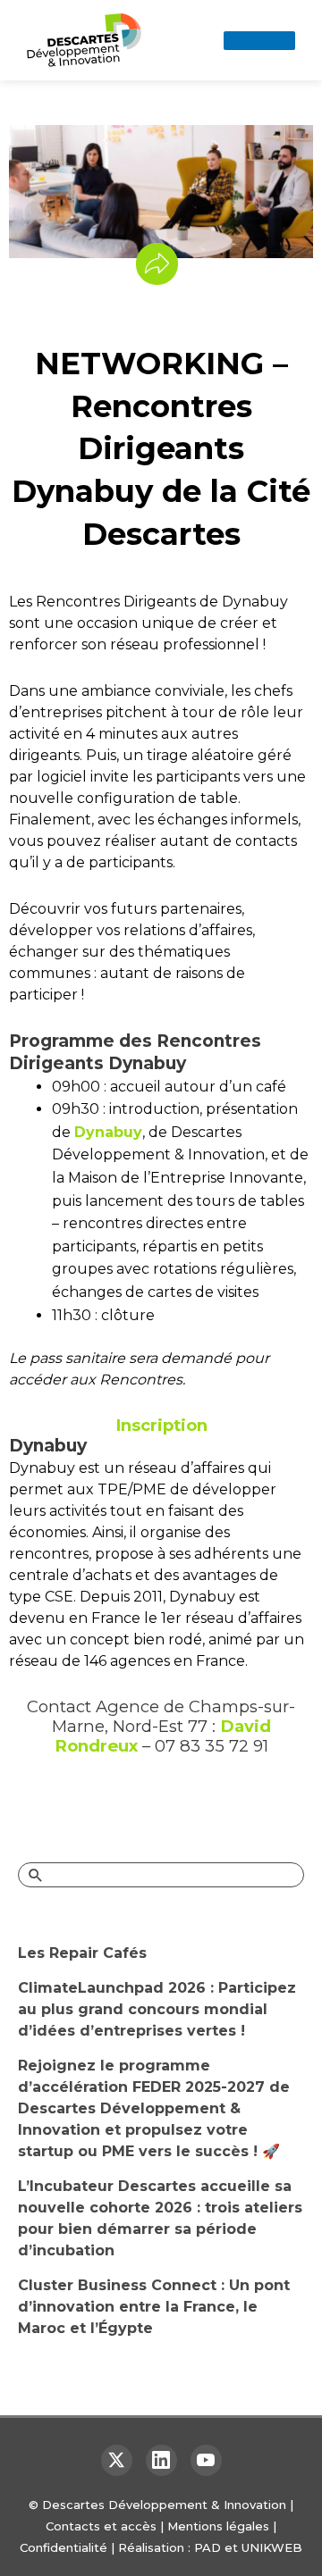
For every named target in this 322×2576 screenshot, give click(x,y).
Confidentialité (64, 2547)
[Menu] (259, 41)
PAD (208, 2547)
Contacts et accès (101, 2526)
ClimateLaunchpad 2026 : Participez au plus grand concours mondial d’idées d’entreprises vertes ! (157, 2009)
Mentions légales (218, 2526)
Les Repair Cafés (82, 1953)
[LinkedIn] (161, 2460)
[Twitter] (117, 2460)
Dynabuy (108, 1132)
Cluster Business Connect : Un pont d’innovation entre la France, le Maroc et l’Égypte (154, 2307)
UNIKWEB (272, 2547)
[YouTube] (206, 2460)
